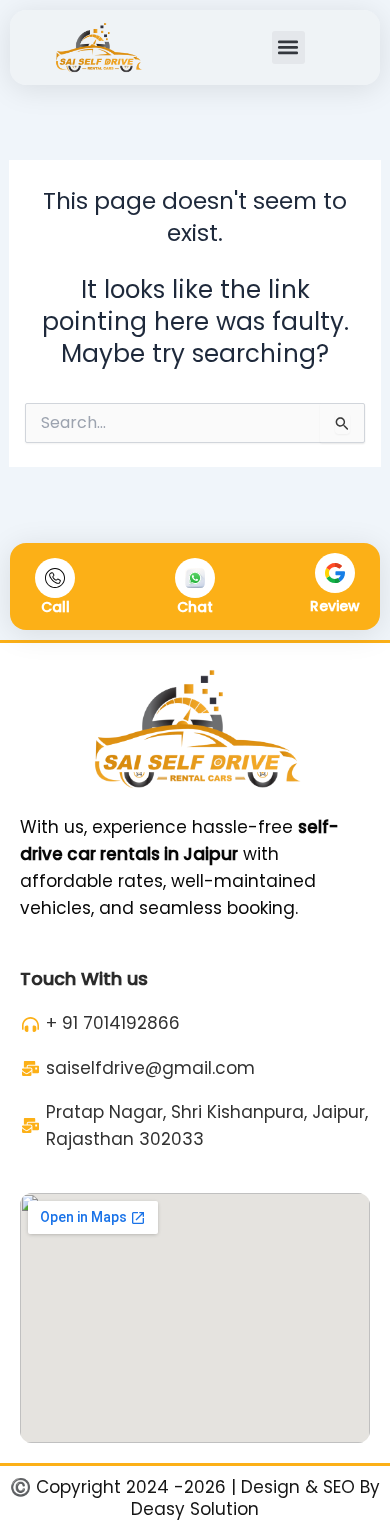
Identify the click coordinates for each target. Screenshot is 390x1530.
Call (55, 607)
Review (335, 606)
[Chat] (195, 578)
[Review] (335, 573)
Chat (195, 607)
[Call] (55, 578)
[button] (288, 47)
